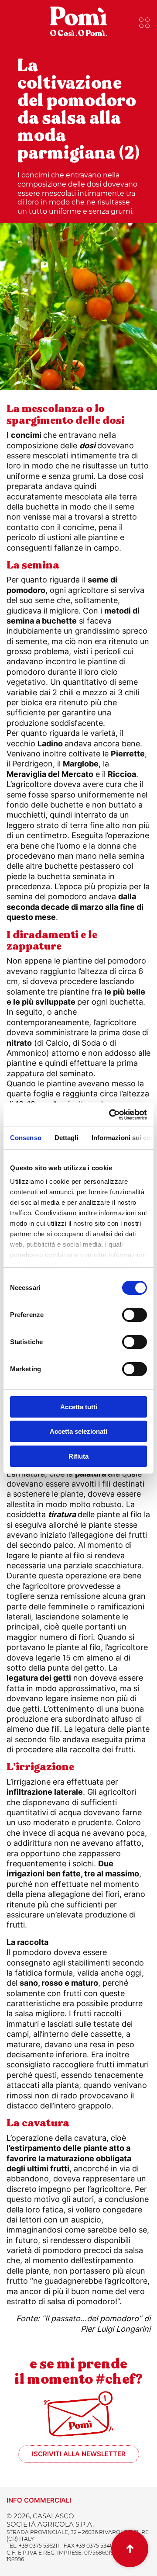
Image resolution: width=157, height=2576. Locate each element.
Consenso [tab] (26, 1138)
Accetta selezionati (78, 1431)
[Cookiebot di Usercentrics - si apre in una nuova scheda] (111, 1115)
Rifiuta (78, 1456)
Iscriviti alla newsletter (79, 2454)
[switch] (135, 1315)
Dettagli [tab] (67, 1138)
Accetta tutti (79, 1407)
